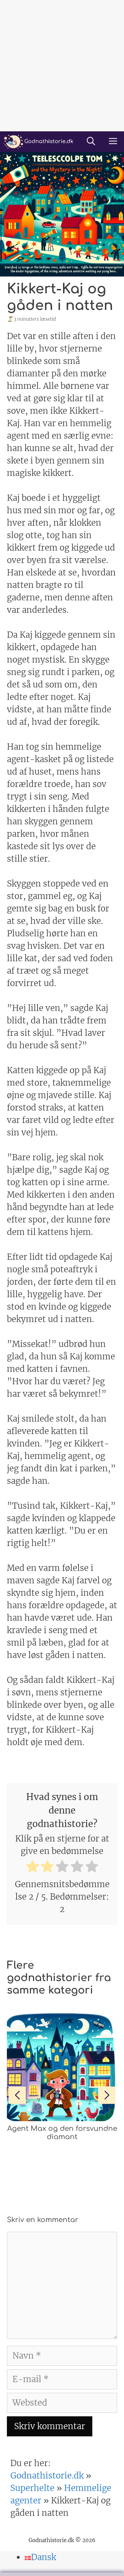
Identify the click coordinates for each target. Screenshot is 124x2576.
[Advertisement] (62, 66)
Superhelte (32, 2488)
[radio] (33, 1868)
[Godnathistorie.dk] (38, 142)
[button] (91, 142)
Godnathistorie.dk (47, 2476)
